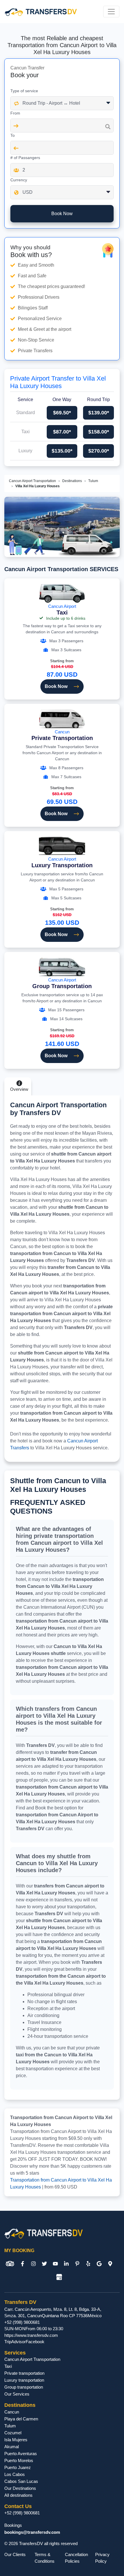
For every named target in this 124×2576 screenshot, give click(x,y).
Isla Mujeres (16, 2440)
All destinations (18, 2495)
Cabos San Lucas (21, 2481)
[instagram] (33, 2264)
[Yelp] (88, 2264)
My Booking (19, 2251)
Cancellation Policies (76, 2558)
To (13, 135)
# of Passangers (25, 158)
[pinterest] (77, 2264)
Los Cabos (15, 2474)
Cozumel (13, 2433)
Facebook (35, 2342)
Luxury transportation (24, 2380)
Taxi (8, 2366)
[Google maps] (110, 2264)
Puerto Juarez (18, 2467)
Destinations (72, 481)
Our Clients (15, 2554)
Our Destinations (20, 2488)
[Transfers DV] (41, 12)
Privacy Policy (102, 2558)
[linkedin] (66, 2264)
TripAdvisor (15, 2342)
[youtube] (55, 2264)
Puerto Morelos (19, 2460)
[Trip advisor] (10, 2264)
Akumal (12, 2447)
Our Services (17, 2394)
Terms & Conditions (45, 2558)
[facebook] (22, 2264)
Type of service (24, 91)
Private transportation (24, 2373)
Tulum (93, 481)
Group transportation (24, 2387)
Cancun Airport (62, 610)
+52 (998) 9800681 (22, 2322)
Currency (19, 180)
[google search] (99, 2264)
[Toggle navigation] (111, 12)
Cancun (62, 735)
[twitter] (44, 2264)
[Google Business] (59, 2277)
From (15, 113)
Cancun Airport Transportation (32, 481)
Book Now (56, 686)
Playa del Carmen (21, 2419)
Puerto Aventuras (21, 2454)
